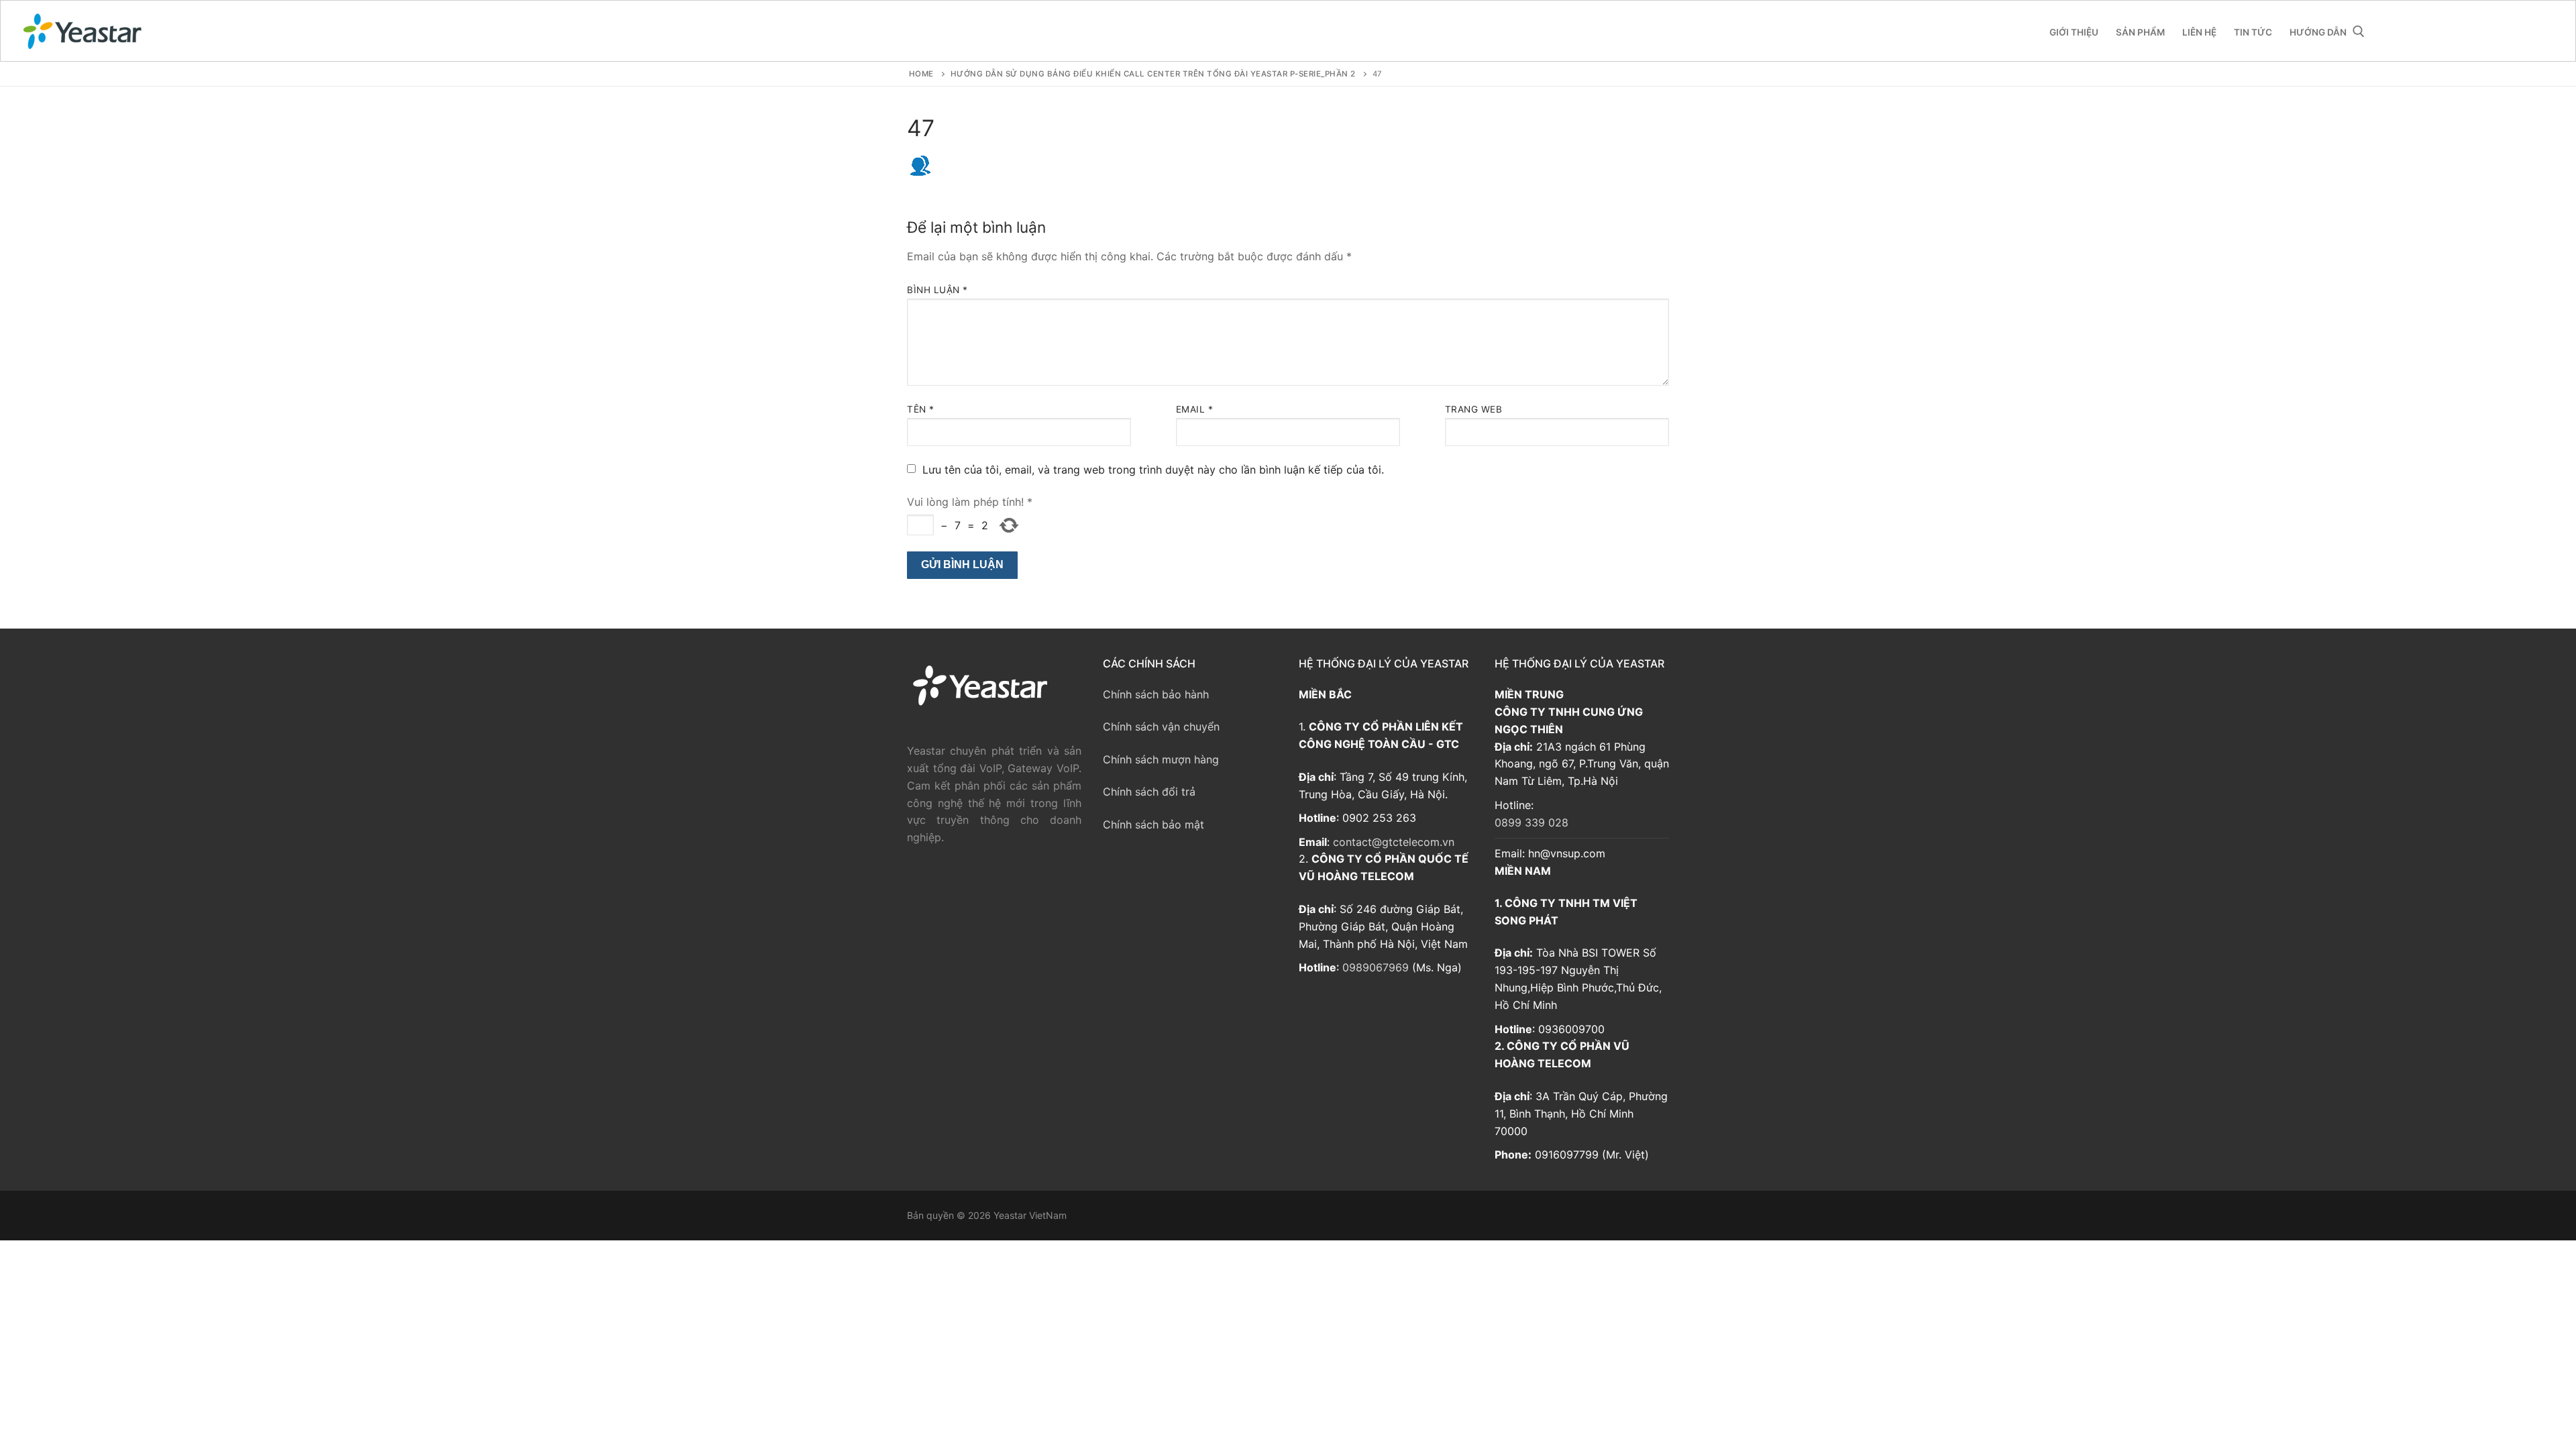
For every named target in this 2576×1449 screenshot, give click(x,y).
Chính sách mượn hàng (1161, 759)
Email (1195, 409)
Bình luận (937, 290)
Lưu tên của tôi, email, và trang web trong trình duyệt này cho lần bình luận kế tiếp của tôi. (1153, 470)
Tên (921, 409)
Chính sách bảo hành (1156, 694)
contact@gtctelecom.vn (1394, 842)
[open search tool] (2359, 32)
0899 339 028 (1532, 822)
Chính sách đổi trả (1149, 792)
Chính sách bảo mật (1153, 824)
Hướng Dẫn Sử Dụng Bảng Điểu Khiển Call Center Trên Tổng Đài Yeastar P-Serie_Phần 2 (1153, 74)
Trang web (1474, 409)
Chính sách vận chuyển (1161, 727)
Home (921, 74)
